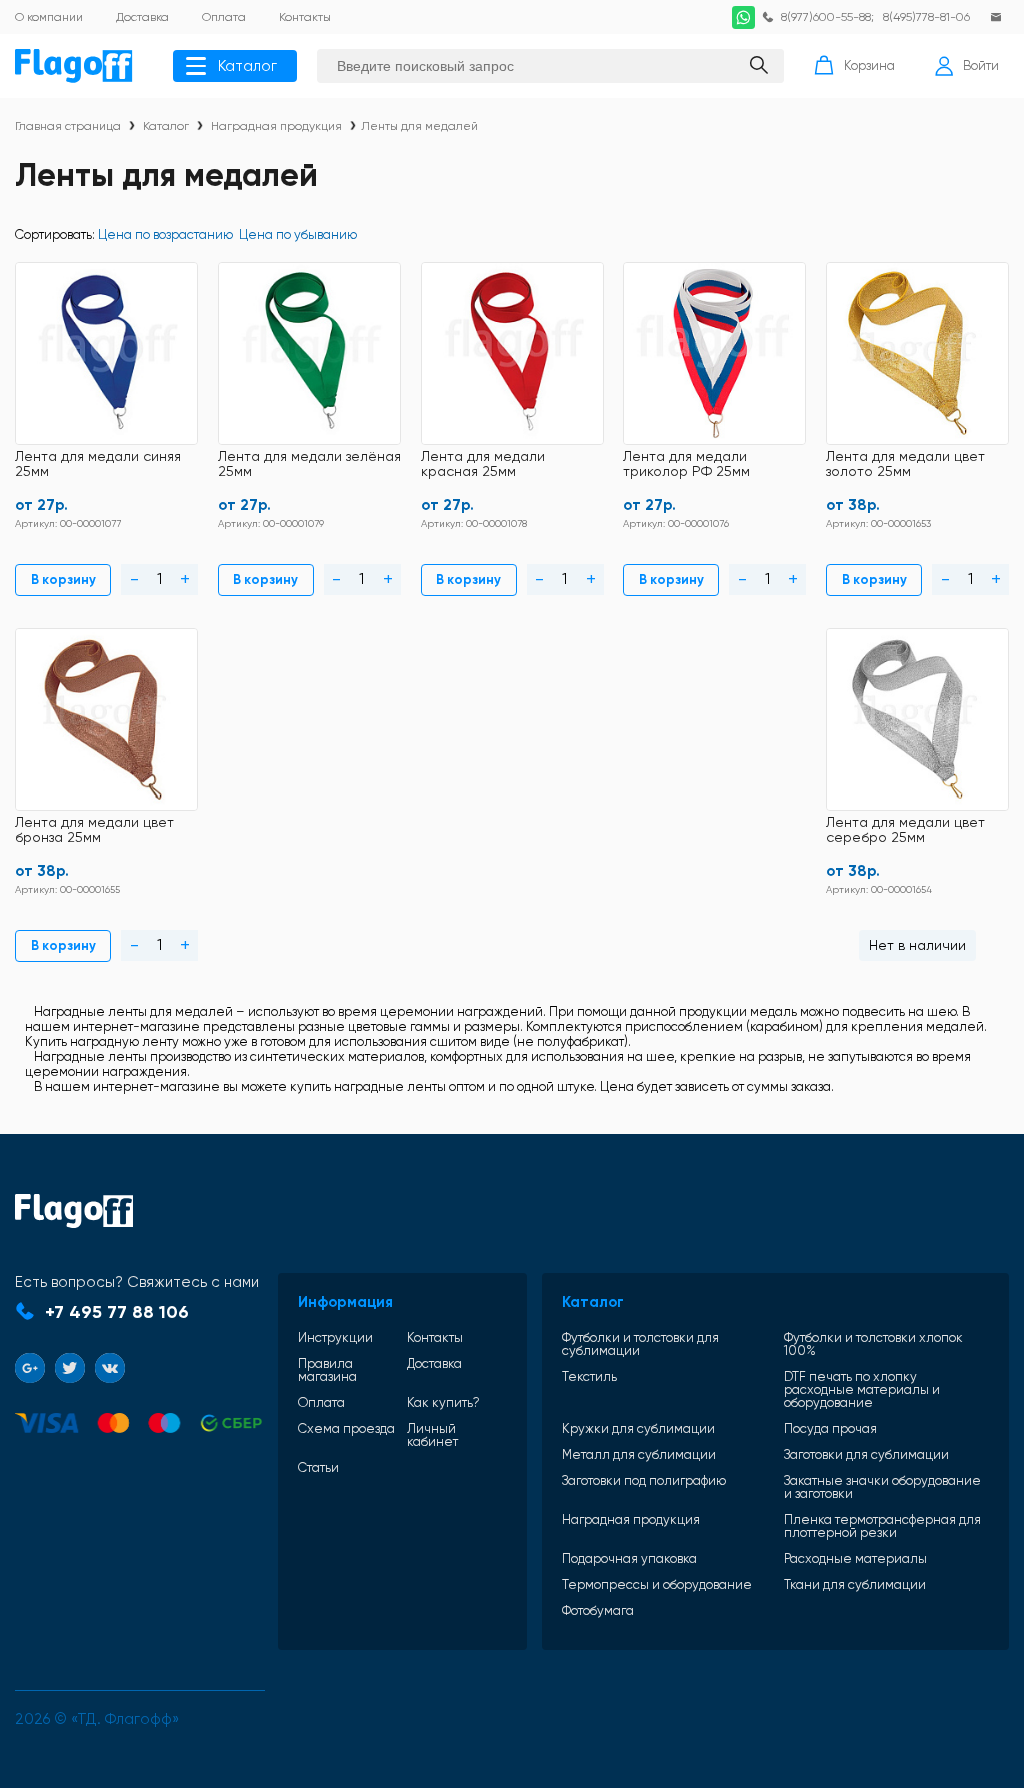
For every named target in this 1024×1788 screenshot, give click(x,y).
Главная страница (68, 126)
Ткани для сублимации (855, 1584)
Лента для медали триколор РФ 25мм (686, 464)
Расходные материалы (855, 1558)
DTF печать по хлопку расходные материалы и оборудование (862, 1389)
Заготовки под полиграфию (644, 1481)
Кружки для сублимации (638, 1428)
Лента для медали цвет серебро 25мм (905, 830)
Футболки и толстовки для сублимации (640, 1344)
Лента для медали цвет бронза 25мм (94, 830)
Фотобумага (598, 1610)
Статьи (318, 1467)
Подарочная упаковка (629, 1558)
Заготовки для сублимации (866, 1454)
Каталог (247, 66)
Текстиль (589, 1377)
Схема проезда (346, 1429)
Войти (981, 65)
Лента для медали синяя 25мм (98, 464)
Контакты (435, 1337)
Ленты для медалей (419, 126)
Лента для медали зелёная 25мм (309, 464)
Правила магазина (327, 1370)
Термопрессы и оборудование (657, 1584)
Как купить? (443, 1402)
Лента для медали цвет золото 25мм (905, 464)
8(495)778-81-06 (926, 17)
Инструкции (335, 1337)
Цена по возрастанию (165, 234)
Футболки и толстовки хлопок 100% (873, 1344)
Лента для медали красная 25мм (483, 464)
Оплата (321, 1402)
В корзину (63, 579)
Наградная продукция (276, 126)
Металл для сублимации (639, 1454)
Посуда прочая (830, 1428)
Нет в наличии (917, 945)
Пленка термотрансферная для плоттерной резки (882, 1526)
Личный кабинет (432, 1435)
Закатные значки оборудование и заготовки (882, 1487)
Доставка (434, 1364)
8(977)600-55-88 (826, 17)
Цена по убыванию (298, 234)
